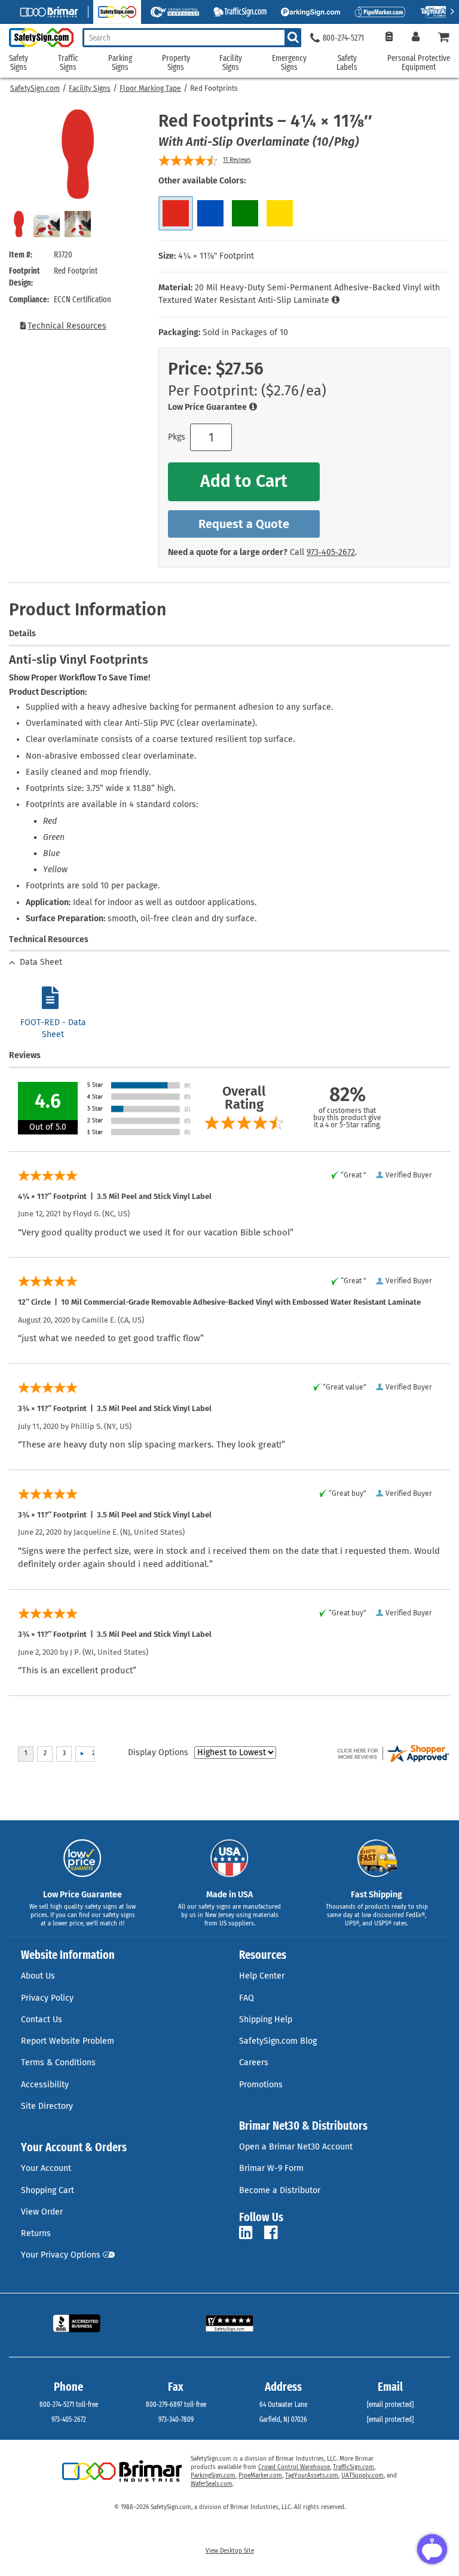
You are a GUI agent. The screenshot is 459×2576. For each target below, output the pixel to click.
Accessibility (45, 2085)
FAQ (247, 1998)
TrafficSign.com (354, 2467)
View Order (42, 2212)
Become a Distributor (280, 2190)
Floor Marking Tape (150, 88)
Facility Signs (90, 88)
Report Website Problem (68, 2041)
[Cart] (444, 38)
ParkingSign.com (213, 2476)
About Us (38, 1976)
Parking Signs (120, 63)
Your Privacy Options (61, 2255)
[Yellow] (280, 213)
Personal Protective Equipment (419, 63)
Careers (254, 2063)
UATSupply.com (362, 2476)
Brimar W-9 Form (271, 2168)
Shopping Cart (48, 2190)
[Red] (176, 213)
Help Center (262, 1976)
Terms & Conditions (58, 2063)
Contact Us (42, 2020)
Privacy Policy (47, 1998)
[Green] (245, 213)
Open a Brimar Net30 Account (296, 2147)
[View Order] (389, 38)
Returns (36, 2233)
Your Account (46, 2168)
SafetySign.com (35, 88)
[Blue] (210, 213)
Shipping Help (266, 2020)
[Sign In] (416, 38)
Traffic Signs (68, 63)
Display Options (158, 1752)
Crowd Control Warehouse (294, 2467)
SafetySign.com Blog (278, 2041)
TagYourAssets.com (312, 2476)
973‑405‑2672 (331, 552)
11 (237, 160)
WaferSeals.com (212, 2484)
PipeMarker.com (260, 2476)
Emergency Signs (289, 63)
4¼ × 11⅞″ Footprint (216, 256)
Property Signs (176, 63)
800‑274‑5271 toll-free (69, 2405)
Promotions (261, 2085)
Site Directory (47, 2106)
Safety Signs (19, 63)
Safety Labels (347, 63)
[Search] (293, 38)
